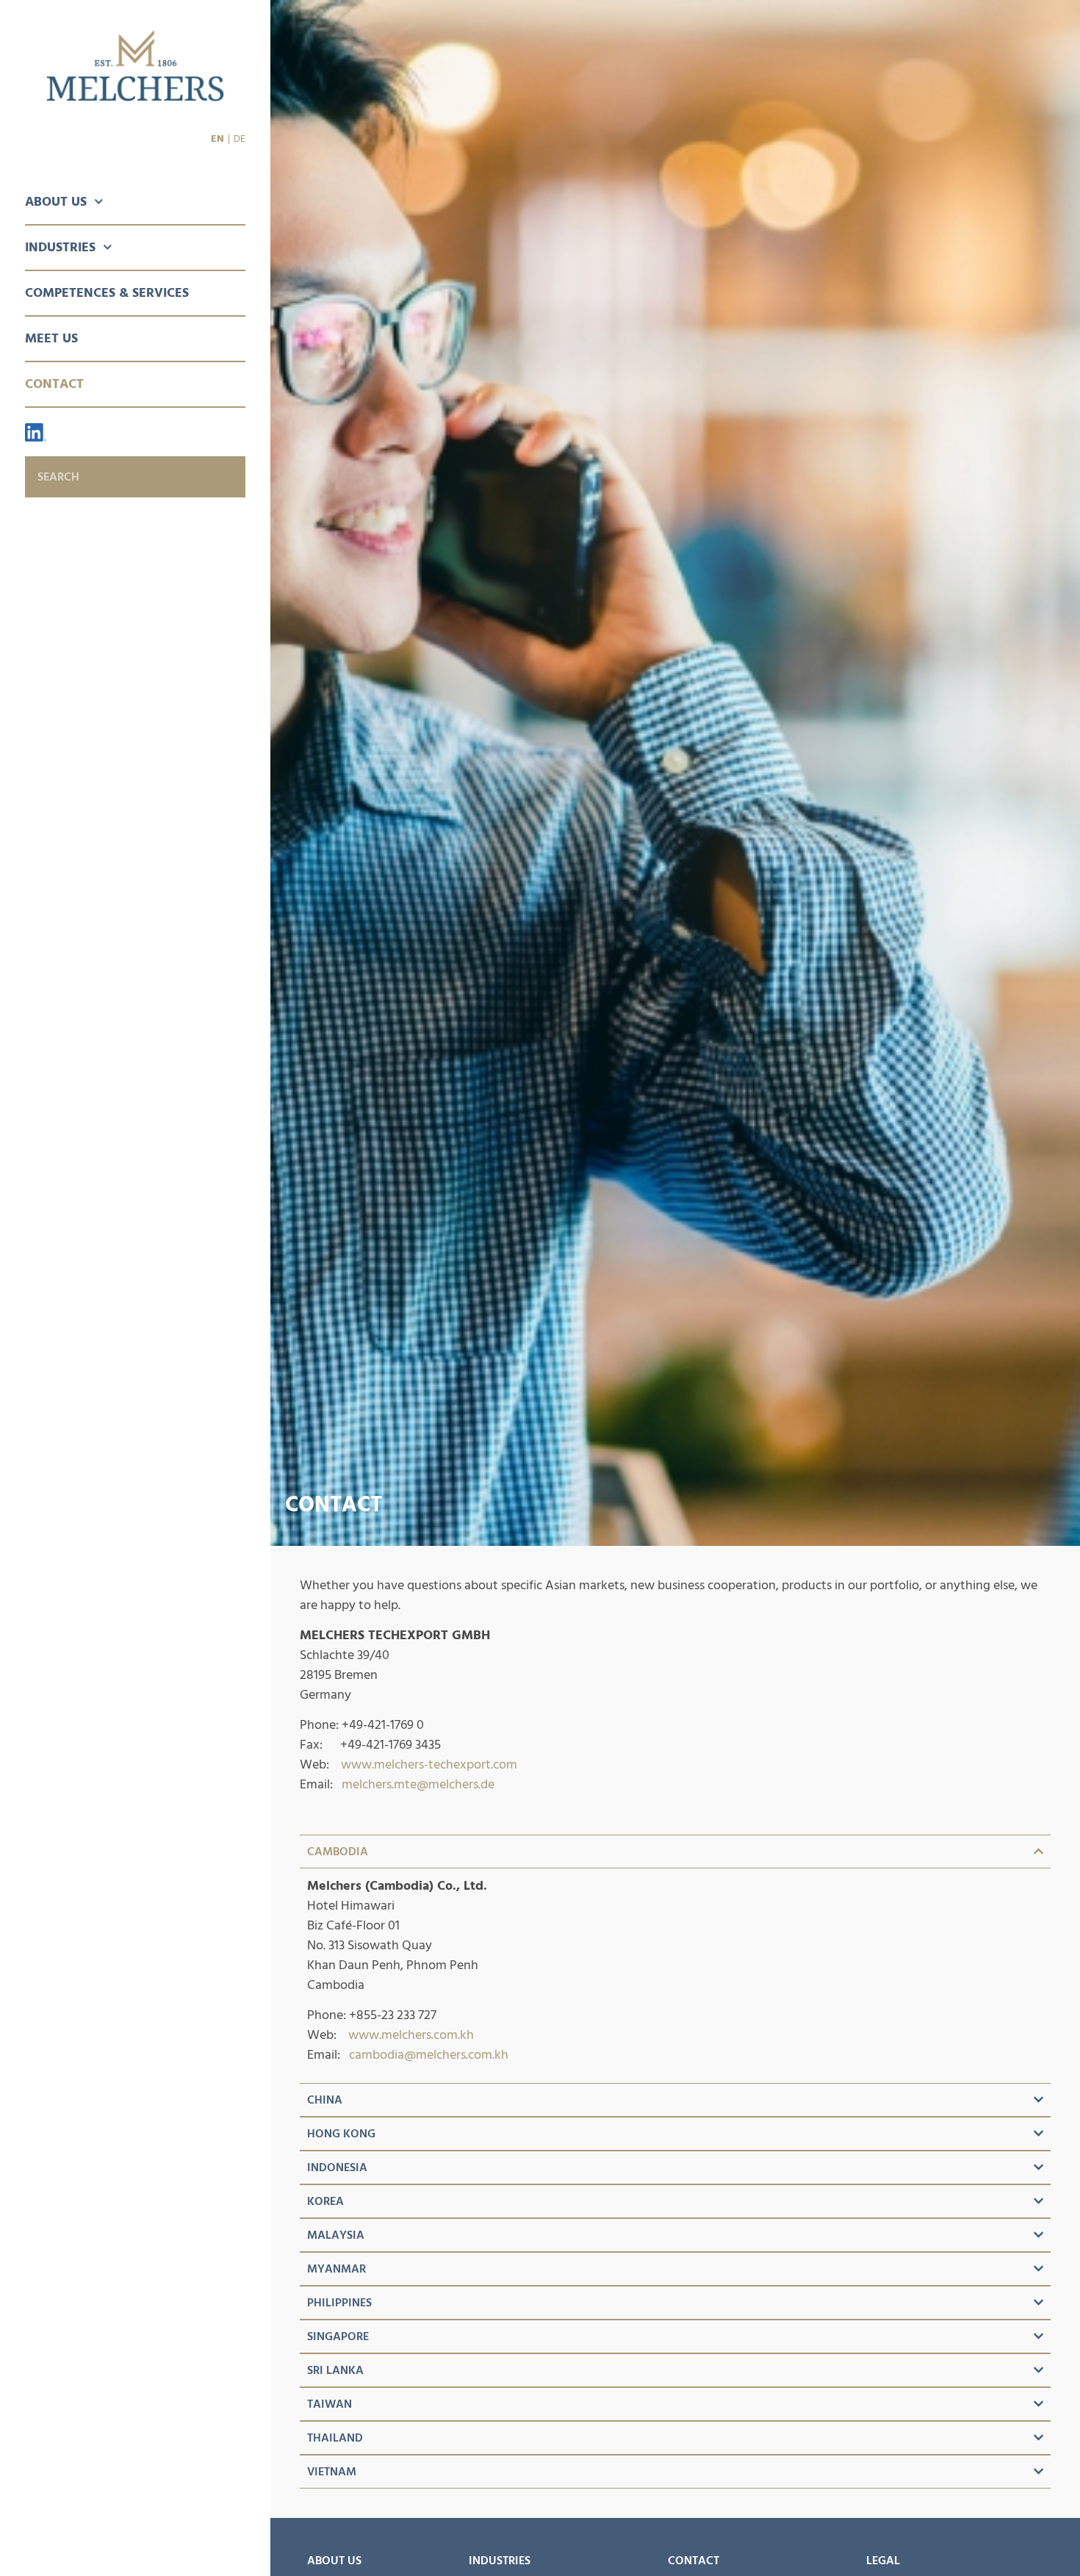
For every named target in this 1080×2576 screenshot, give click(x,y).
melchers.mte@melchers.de (418, 1784)
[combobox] (135, 477)
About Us (56, 202)
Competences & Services (107, 293)
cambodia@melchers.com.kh (429, 2055)
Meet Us (51, 338)
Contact (54, 384)
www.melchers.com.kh (411, 2035)
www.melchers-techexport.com (429, 1764)
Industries (60, 247)
